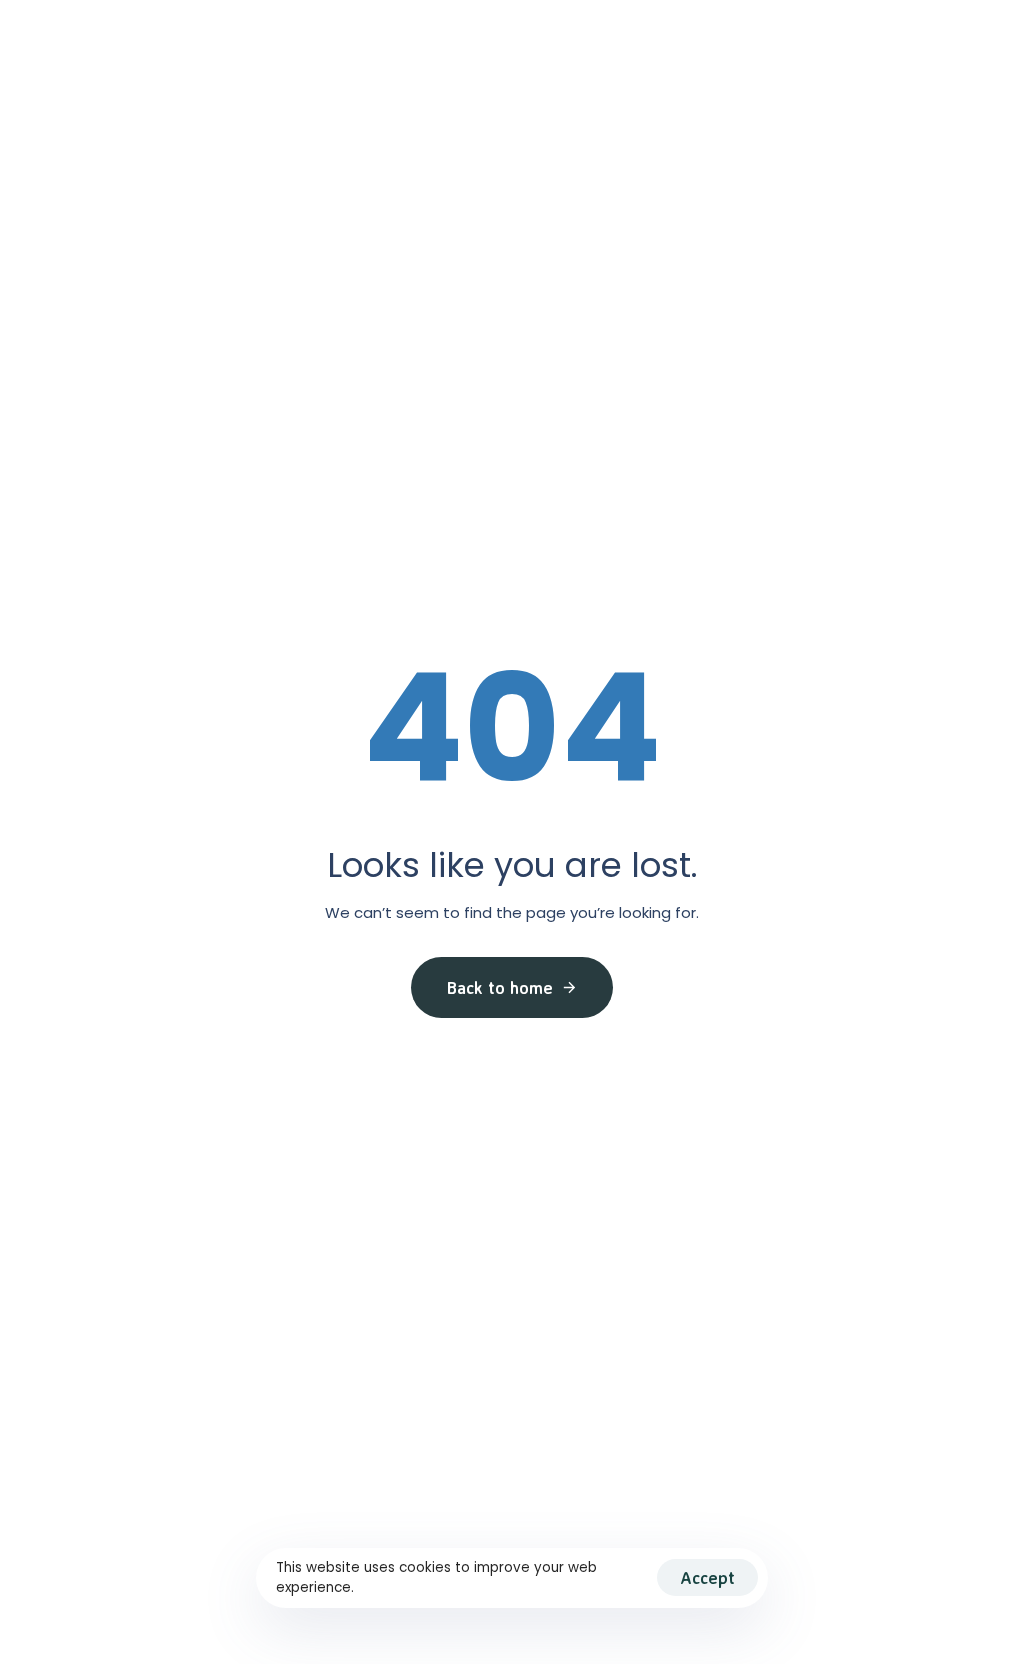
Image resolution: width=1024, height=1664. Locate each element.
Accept (707, 1577)
